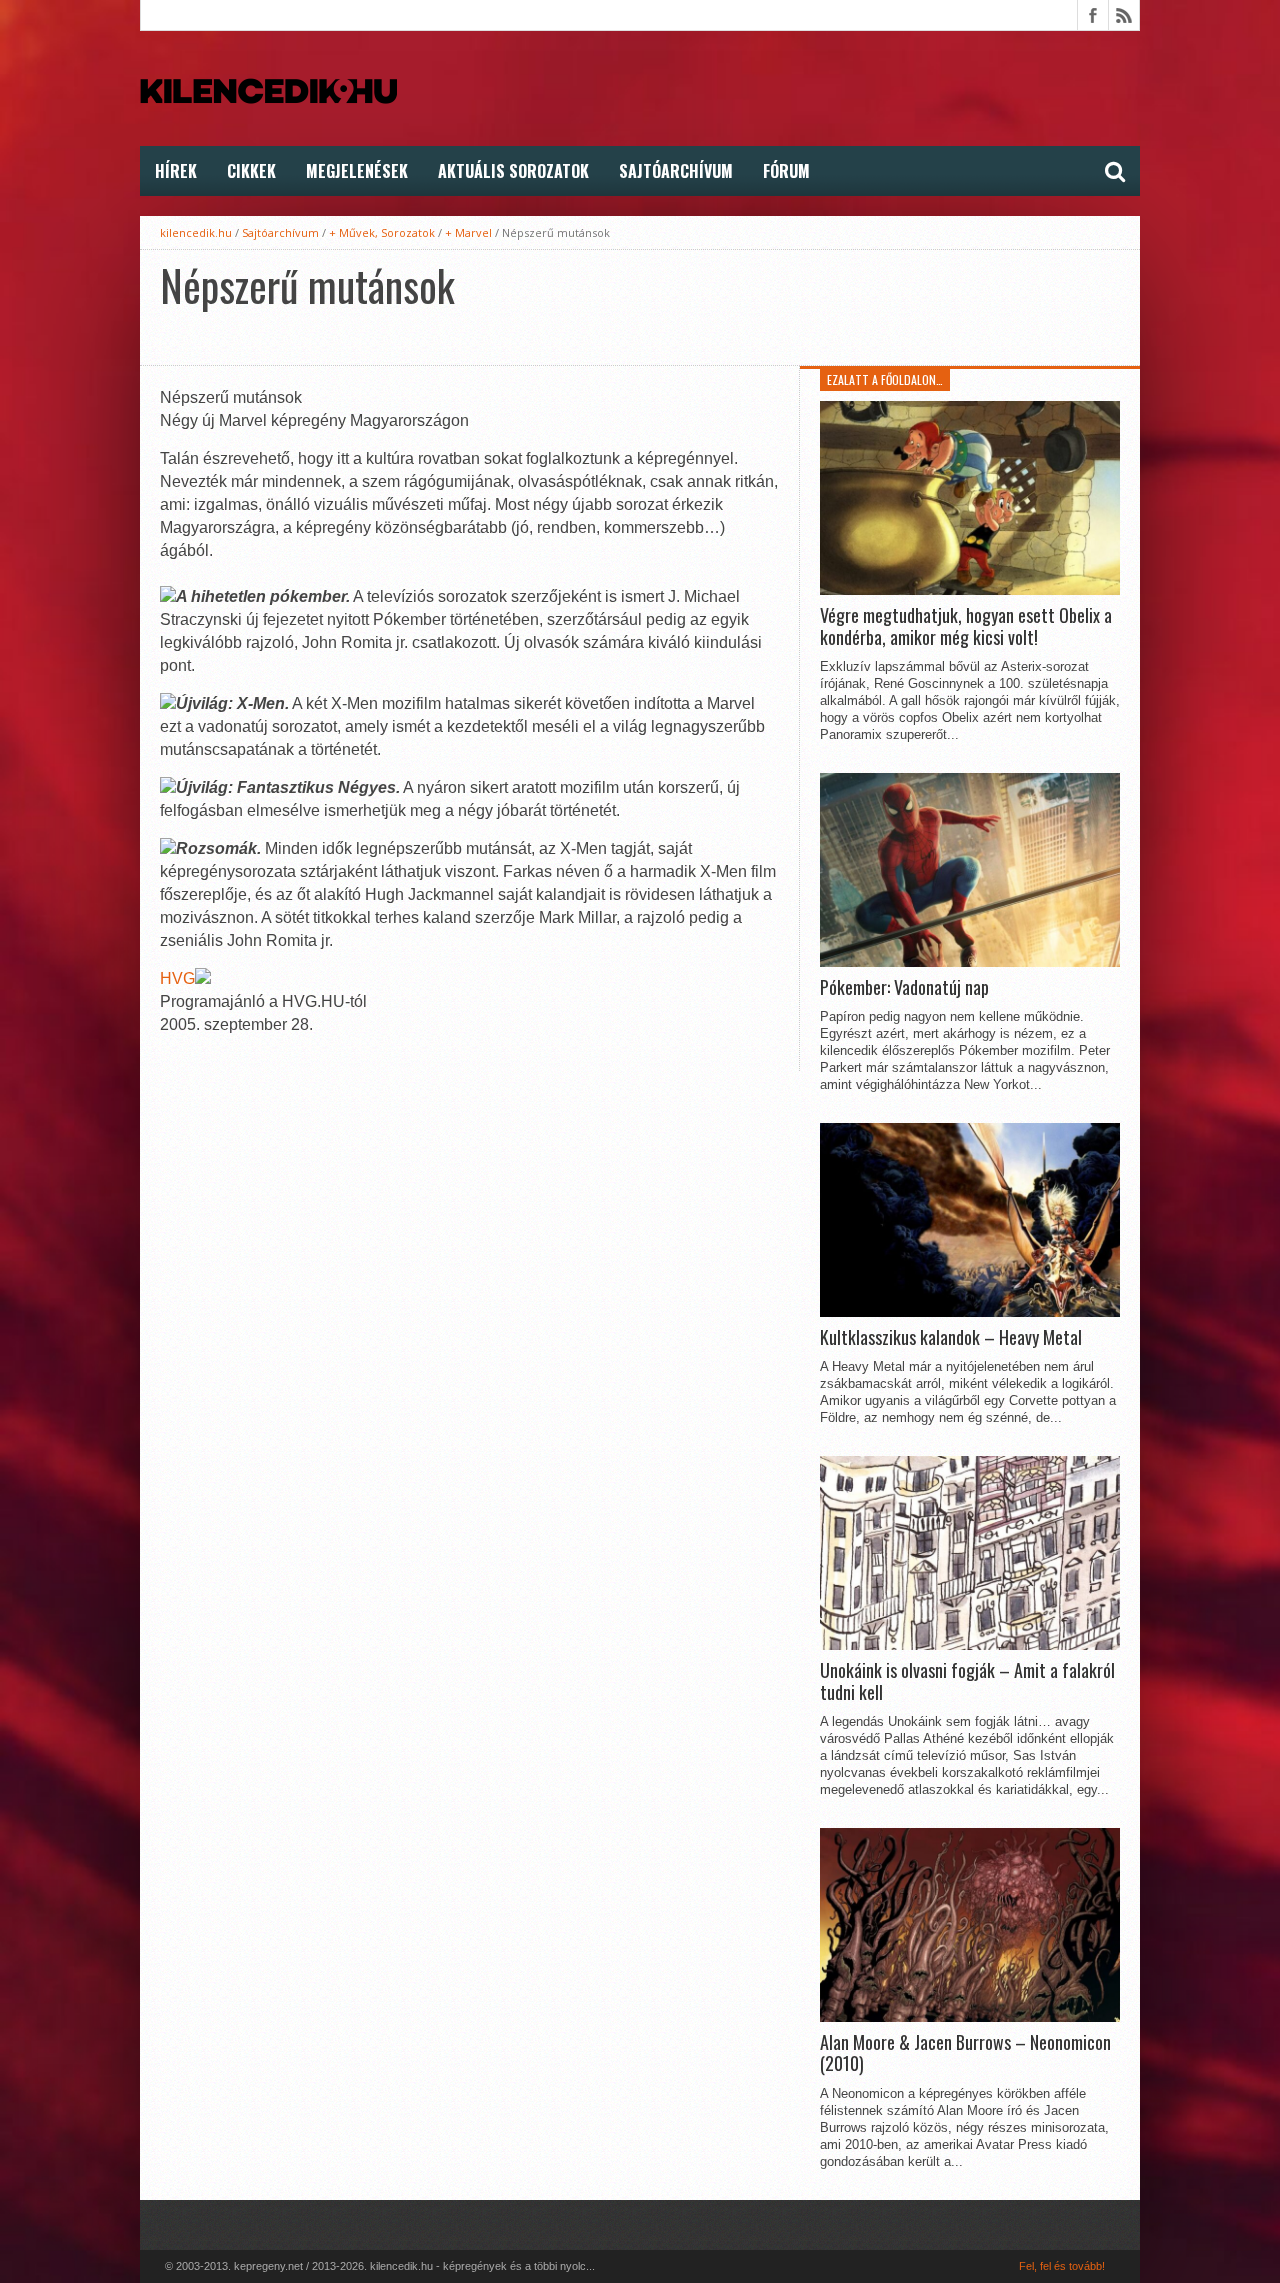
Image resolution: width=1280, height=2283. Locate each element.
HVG (177, 978)
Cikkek (251, 171)
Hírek (176, 171)
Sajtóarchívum (676, 171)
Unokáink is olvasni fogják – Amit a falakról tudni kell (967, 1681)
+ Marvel (468, 232)
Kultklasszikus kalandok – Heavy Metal (951, 1338)
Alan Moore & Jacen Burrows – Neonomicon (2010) (965, 2053)
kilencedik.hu (196, 232)
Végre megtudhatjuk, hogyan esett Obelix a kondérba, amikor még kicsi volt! (966, 626)
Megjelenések (357, 171)
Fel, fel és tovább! (1062, 2266)
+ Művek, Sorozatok (382, 232)
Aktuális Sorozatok (513, 171)
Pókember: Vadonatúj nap (904, 988)
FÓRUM (786, 171)
